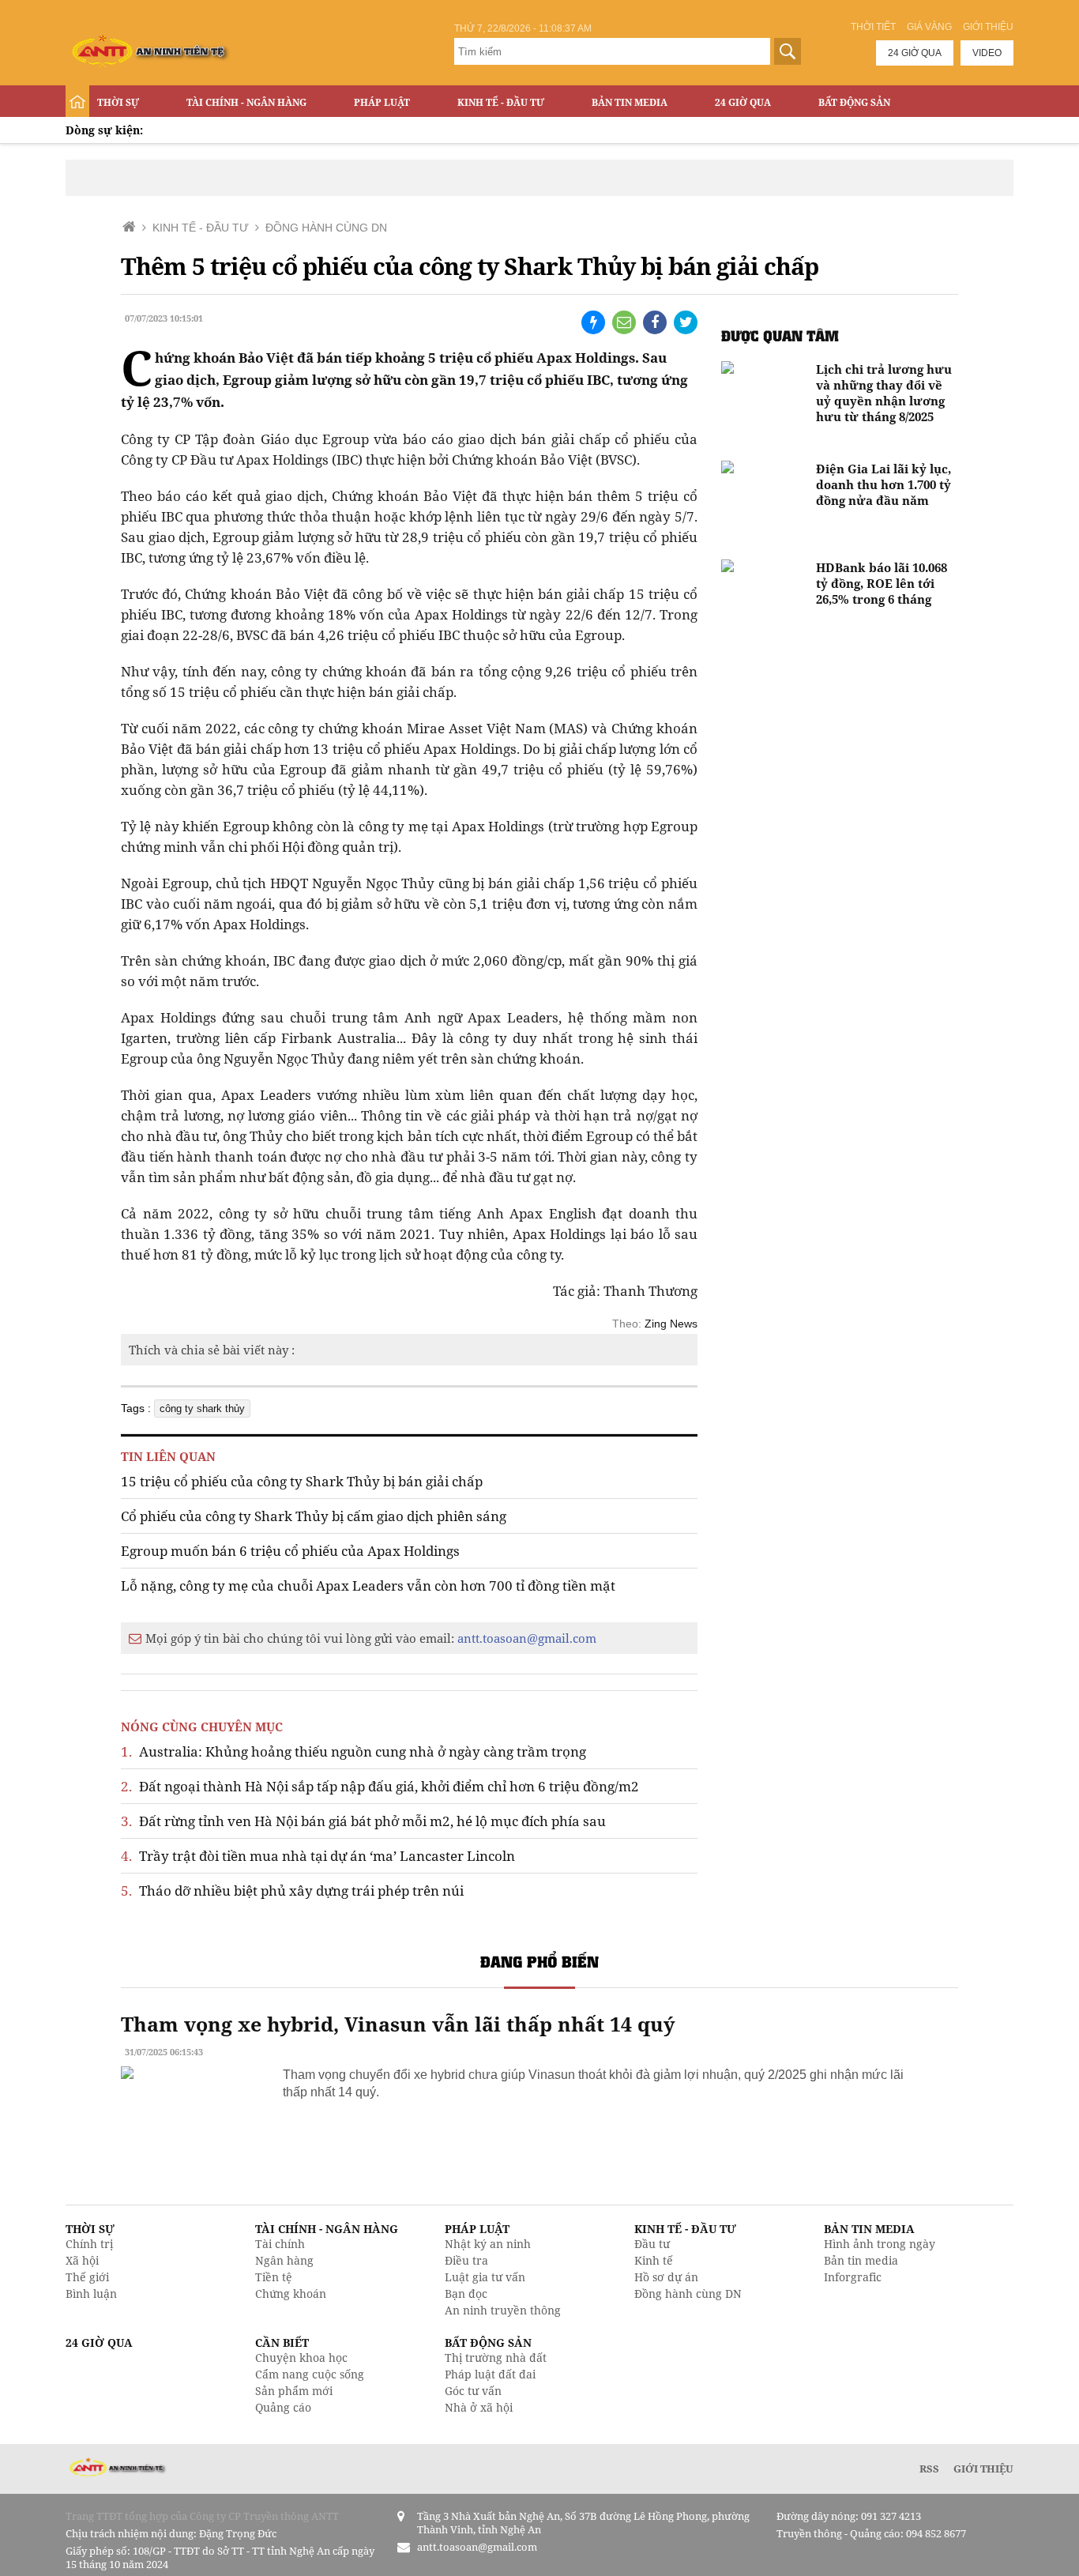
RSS (929, 2469)
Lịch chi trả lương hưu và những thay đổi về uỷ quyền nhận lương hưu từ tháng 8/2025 (884, 393)
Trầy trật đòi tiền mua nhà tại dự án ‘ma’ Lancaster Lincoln (318, 1856)
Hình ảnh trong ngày (880, 2244)
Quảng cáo (283, 2407)
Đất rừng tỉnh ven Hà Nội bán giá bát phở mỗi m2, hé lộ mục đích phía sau (363, 1821)
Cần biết (282, 2343)
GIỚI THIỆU (983, 2469)
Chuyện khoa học (301, 2358)
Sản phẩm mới (294, 2391)
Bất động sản (854, 102)
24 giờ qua (915, 53)
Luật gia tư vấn (485, 2277)
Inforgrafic (853, 2277)
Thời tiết (873, 27)
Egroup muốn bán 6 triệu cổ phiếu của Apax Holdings (290, 1551)
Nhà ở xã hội (479, 2407)
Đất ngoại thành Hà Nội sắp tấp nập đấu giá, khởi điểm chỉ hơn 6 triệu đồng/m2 (380, 1786)
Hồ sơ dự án (666, 2277)
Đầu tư (652, 2244)
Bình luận (91, 2294)
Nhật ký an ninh (488, 2244)
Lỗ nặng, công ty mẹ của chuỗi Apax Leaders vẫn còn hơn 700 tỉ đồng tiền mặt (368, 1586)
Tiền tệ (274, 2277)
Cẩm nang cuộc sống (310, 2374)
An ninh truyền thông (503, 2310)
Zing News (671, 1324)
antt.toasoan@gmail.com (527, 1638)
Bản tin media (861, 2260)
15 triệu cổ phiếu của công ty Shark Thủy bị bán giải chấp (302, 1481)
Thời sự (118, 102)
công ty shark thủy (202, 1409)
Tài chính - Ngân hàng (246, 102)
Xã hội (82, 2260)
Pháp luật (382, 102)
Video (987, 53)
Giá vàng (929, 27)
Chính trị (89, 2244)
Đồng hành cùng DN (688, 2294)
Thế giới (87, 2277)
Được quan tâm (780, 335)
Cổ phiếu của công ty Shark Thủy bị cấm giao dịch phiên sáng (314, 1516)
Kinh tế (654, 2260)
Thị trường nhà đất (496, 2358)
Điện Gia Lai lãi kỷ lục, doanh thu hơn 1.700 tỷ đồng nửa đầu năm (884, 484)
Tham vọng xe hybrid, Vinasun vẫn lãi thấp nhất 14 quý (398, 2024)
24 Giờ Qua (743, 102)
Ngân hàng (284, 2260)
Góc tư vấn (473, 2391)
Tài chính (280, 2244)
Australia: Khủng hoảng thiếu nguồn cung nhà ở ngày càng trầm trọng (353, 1751)
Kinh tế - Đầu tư (501, 102)
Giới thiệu (988, 27)
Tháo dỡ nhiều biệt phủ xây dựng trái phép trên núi (292, 1891)
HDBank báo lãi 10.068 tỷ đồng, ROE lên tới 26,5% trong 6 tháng (882, 583)
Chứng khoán (291, 2294)
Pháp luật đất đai (490, 2374)
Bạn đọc (466, 2294)
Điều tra (466, 2260)
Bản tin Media (630, 102)
